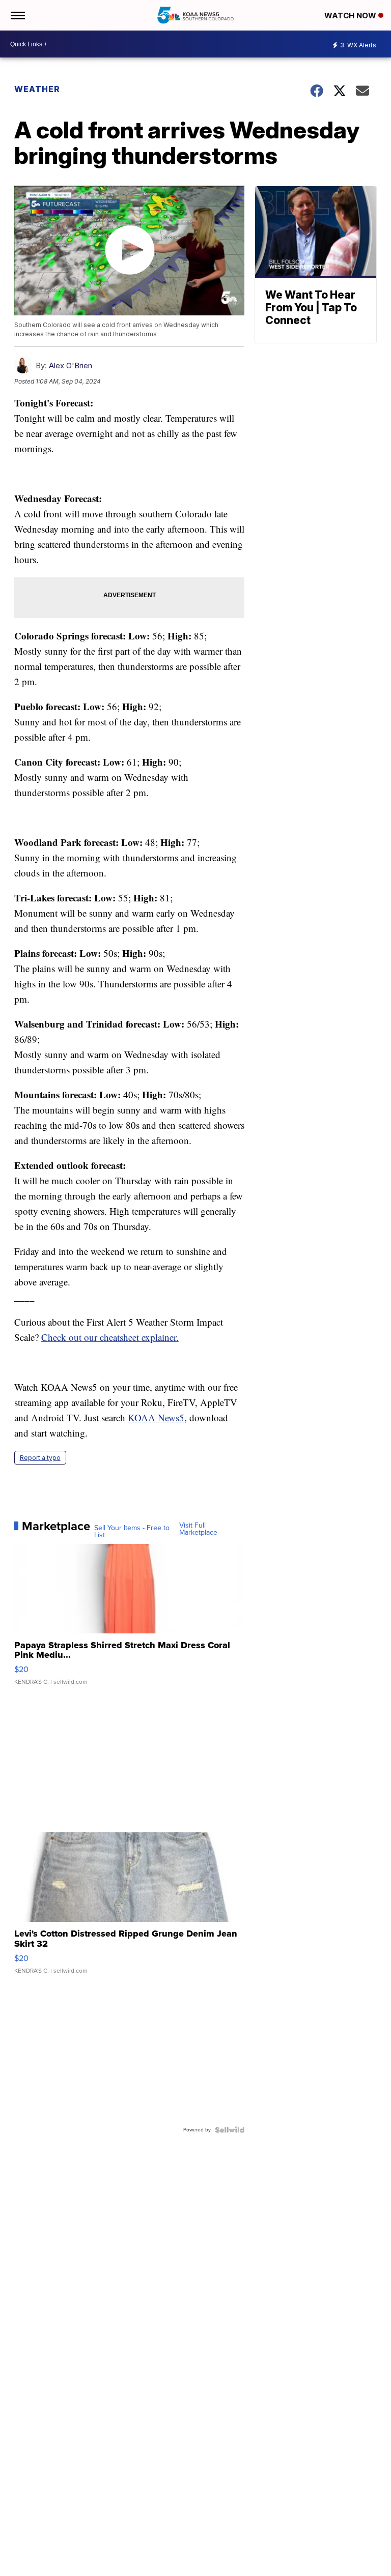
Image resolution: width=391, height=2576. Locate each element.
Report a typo (40, 1458)
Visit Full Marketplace (198, 1529)
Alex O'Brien (71, 365)
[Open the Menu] (17, 15)
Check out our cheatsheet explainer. (110, 1337)
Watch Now (351, 16)
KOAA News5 (156, 1417)
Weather (37, 89)
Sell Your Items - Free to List (132, 1532)
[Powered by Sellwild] (230, 2130)
